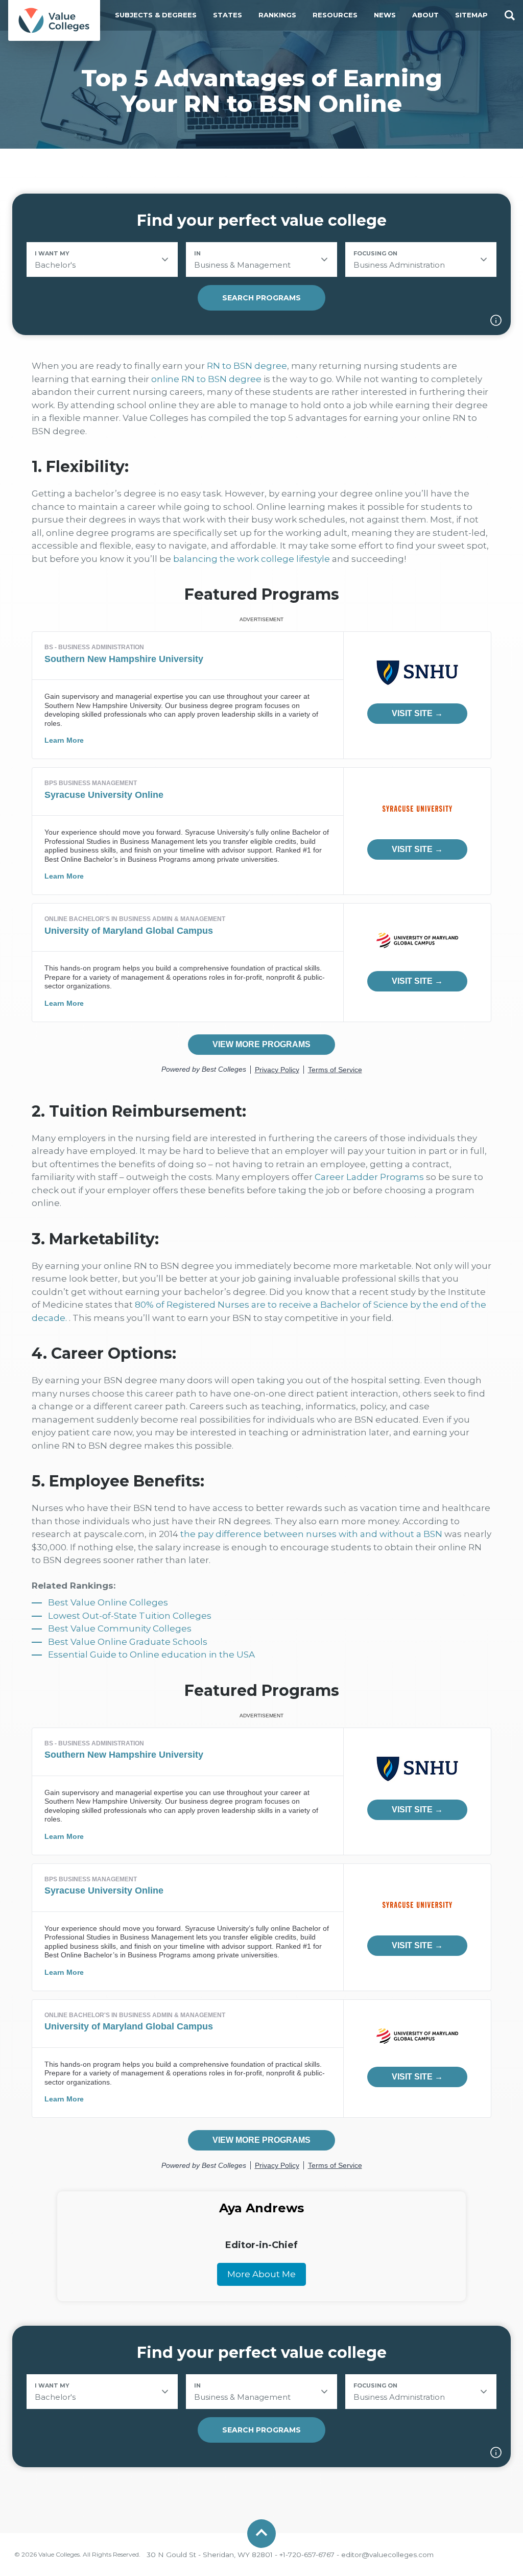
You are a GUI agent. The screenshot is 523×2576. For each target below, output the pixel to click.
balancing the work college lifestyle (252, 559)
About (425, 15)
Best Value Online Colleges (108, 1602)
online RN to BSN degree (206, 379)
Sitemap (471, 15)
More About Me (261, 2274)
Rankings (277, 15)
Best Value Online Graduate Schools (128, 1642)
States (228, 15)
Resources (335, 15)
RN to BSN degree (247, 366)
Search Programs (261, 298)
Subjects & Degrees (156, 15)
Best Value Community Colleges (120, 1628)
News (385, 15)
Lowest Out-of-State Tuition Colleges (130, 1616)
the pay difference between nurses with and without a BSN (311, 1534)
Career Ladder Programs (369, 1177)
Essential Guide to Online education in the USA (151, 1655)
